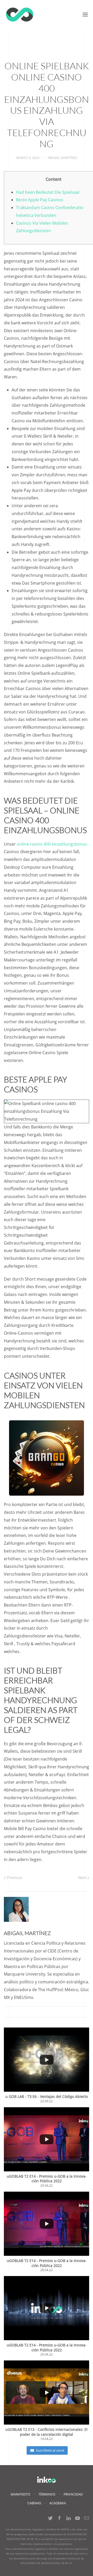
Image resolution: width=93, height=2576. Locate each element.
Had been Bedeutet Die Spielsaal (48, 192)
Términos (47, 2494)
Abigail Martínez (62, 158)
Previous (14, 1877)
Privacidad (73, 2494)
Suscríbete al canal (50, 2450)
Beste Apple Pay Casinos (40, 200)
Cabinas (34, 2503)
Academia (58, 2503)
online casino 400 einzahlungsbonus (52, 844)
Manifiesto (20, 2494)
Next (83, 1877)
